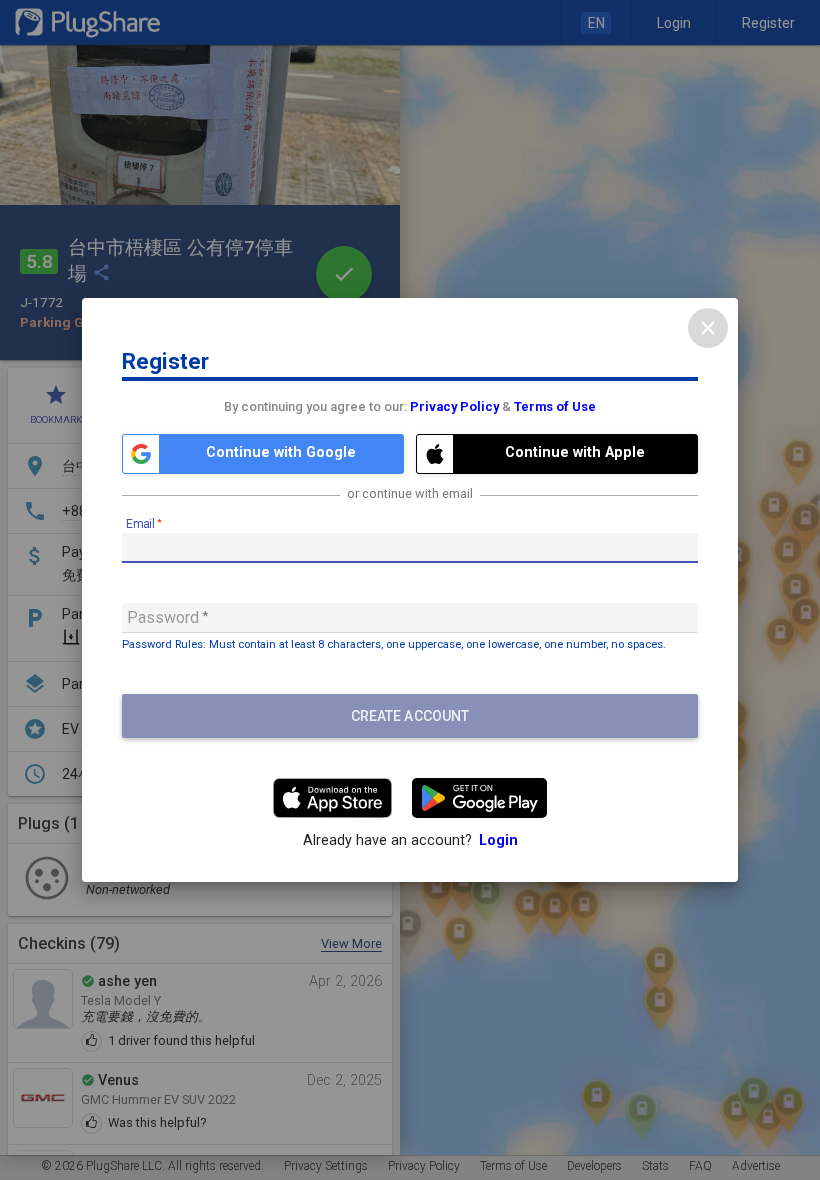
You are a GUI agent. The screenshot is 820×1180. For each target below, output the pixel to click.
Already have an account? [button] (410, 840)
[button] (263, 454)
